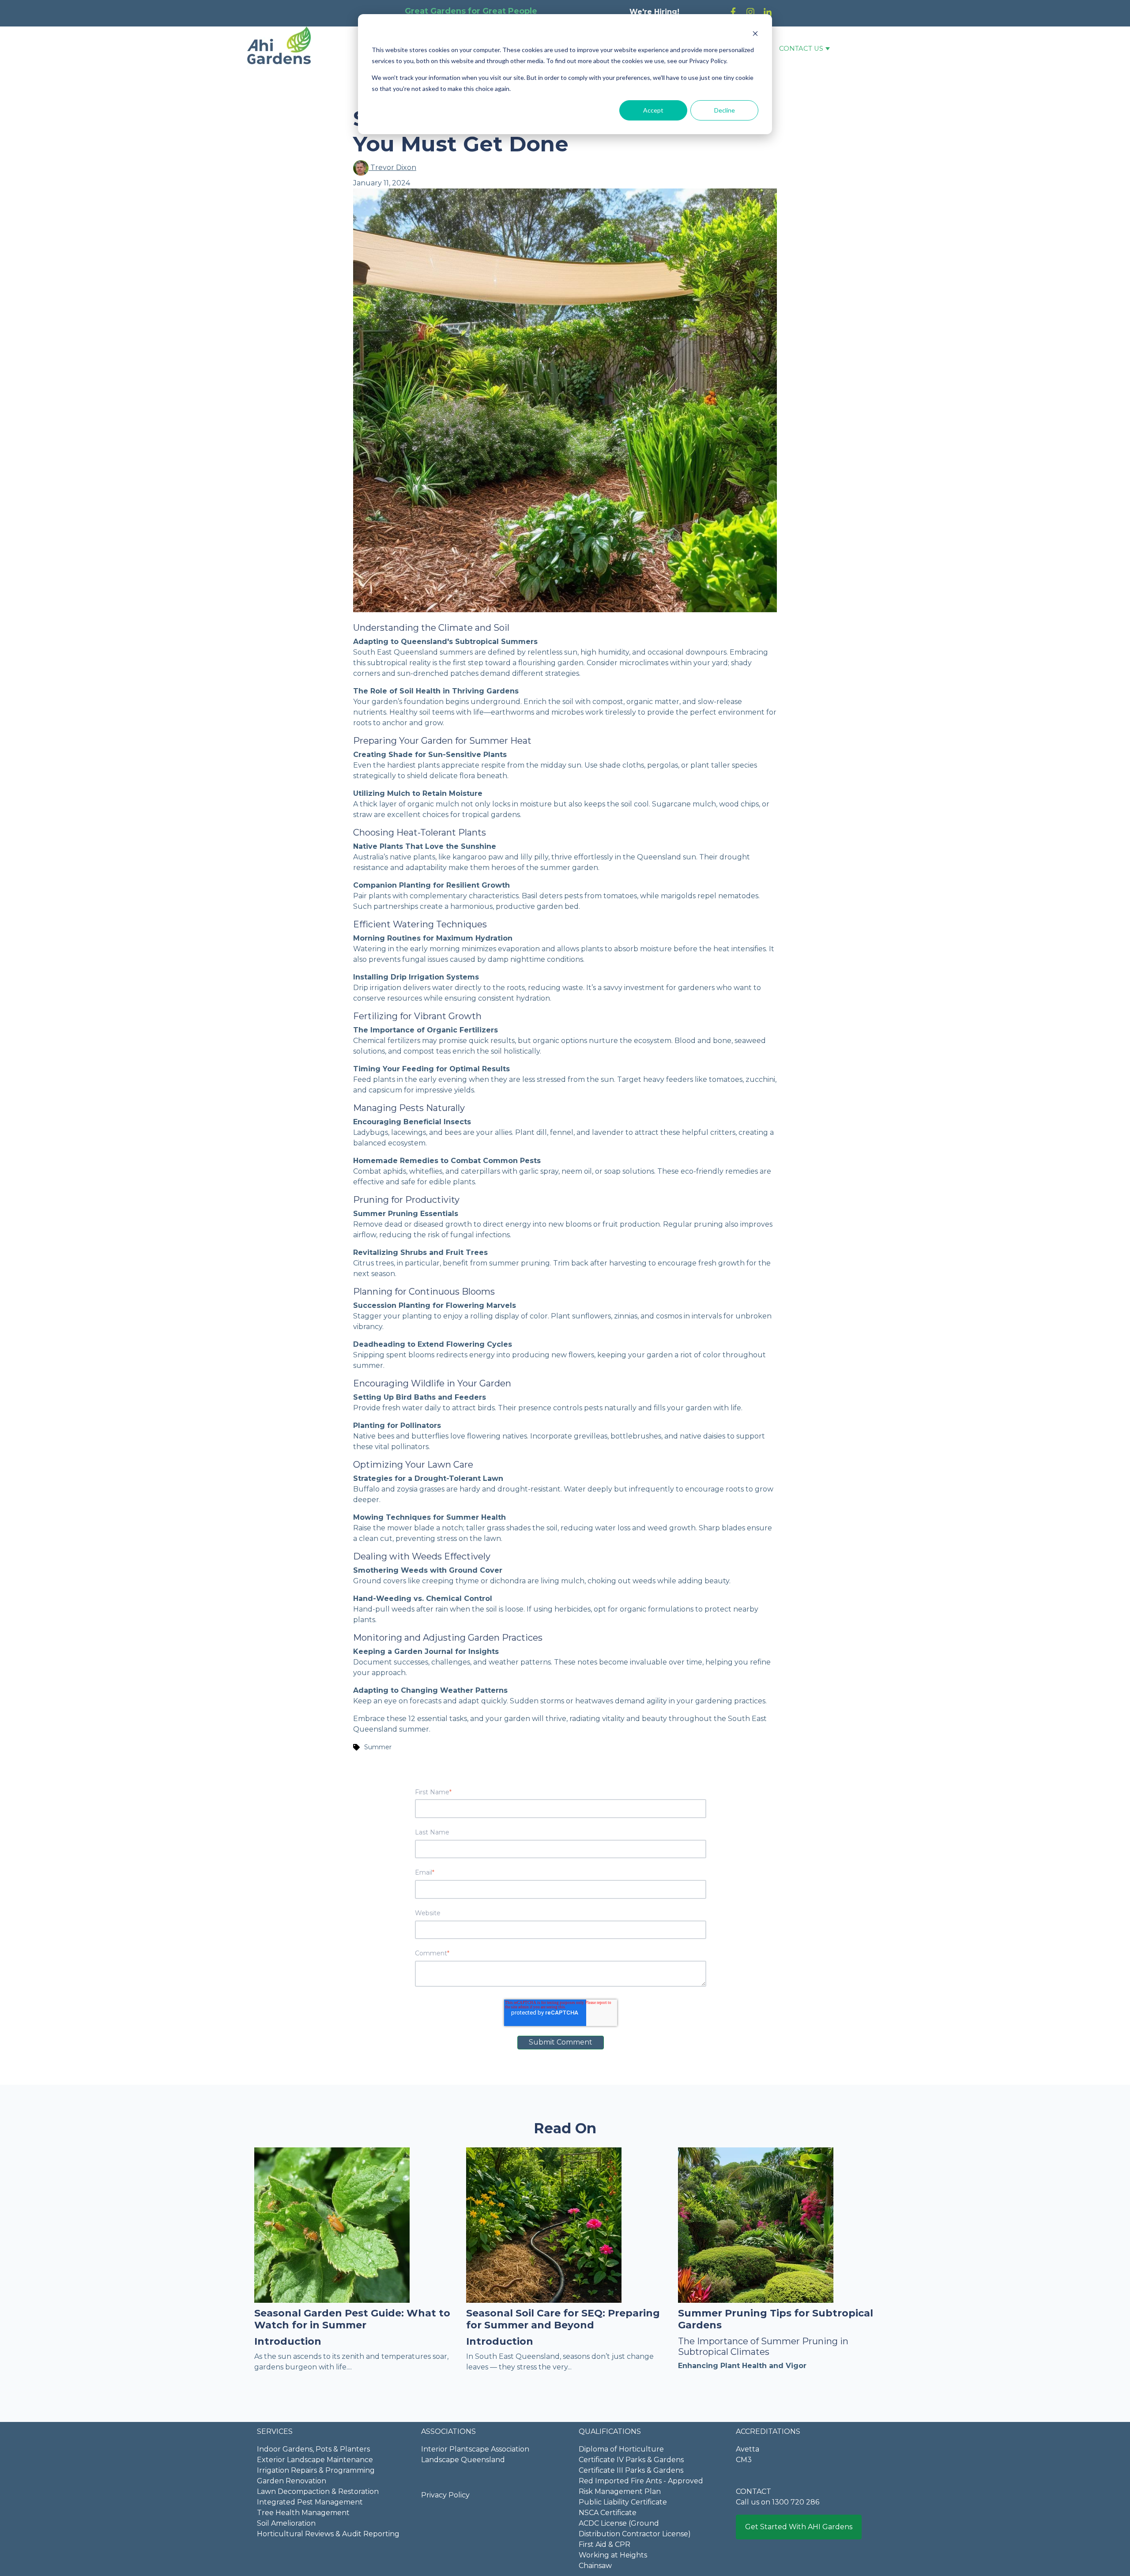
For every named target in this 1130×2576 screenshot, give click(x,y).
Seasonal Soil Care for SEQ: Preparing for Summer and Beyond (563, 2319)
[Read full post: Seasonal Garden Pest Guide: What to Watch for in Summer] (332, 2224)
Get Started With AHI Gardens (799, 2527)
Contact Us (801, 49)
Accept (653, 110)
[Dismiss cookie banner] (755, 33)
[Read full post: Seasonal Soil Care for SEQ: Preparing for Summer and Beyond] (544, 2224)
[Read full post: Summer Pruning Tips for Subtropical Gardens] (756, 2224)
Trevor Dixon (392, 168)
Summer (378, 1747)
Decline (725, 110)
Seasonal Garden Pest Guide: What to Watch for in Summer (352, 2319)
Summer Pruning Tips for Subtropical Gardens (776, 2319)
